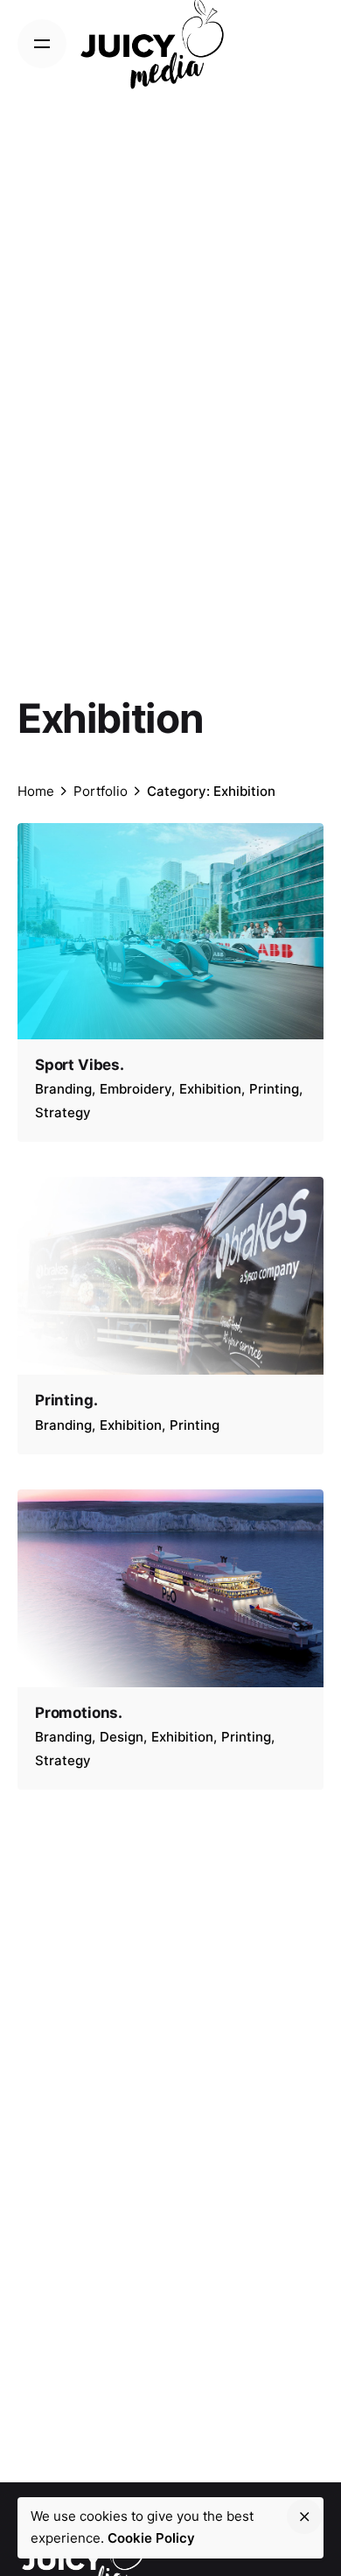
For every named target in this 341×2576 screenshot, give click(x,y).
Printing (274, 1089)
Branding (63, 1089)
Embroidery (136, 1089)
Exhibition (210, 1089)
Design (122, 1737)
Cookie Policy (151, 2538)
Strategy (63, 1112)
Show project (79, 1136)
